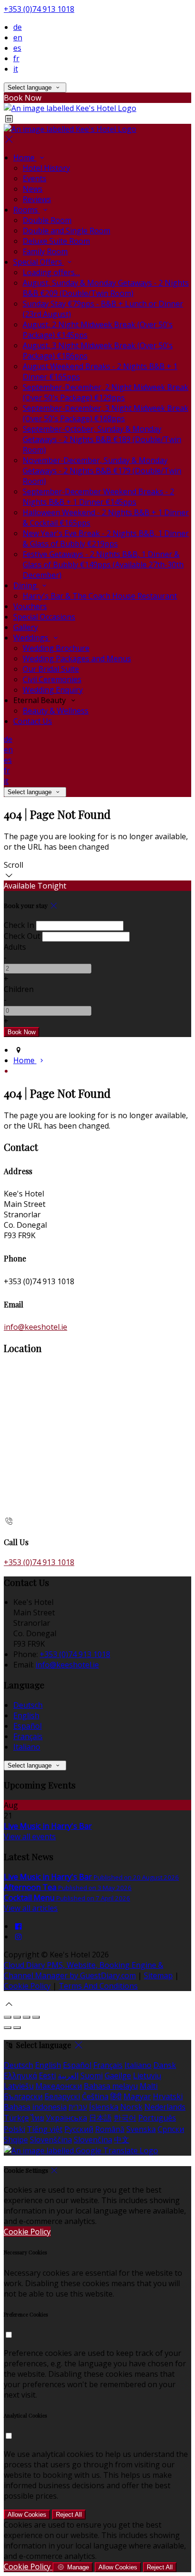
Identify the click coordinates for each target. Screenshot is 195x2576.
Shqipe (16, 2140)
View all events (30, 1836)
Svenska (141, 2129)
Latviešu (19, 2086)
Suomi (92, 2076)
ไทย (37, 2118)
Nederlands (165, 2107)
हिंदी (116, 2096)
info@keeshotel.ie (35, 1327)
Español (27, 1726)
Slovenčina (93, 2140)
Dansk (165, 2065)
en (18, 37)
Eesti (47, 2076)
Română (110, 2129)
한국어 (125, 2118)
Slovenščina (51, 2140)
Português (157, 2118)
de (18, 27)
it (16, 69)
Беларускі (62, 2096)
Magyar (137, 2096)
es (17, 48)
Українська (66, 2118)
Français (28, 1736)
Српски (171, 2129)
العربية (68, 2076)
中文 (122, 2140)
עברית (78, 2107)
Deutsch (28, 1705)
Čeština (95, 2096)
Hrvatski (168, 2096)
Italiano (27, 1747)
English (26, 1715)
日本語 (100, 2118)
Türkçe (16, 2118)
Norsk (131, 2107)
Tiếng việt (45, 2129)
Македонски (59, 2086)
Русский (79, 2129)
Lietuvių (147, 2076)
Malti (149, 2086)
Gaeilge (118, 2076)
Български (23, 2096)
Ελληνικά (20, 2076)
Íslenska (104, 2107)
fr (16, 58)
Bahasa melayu (111, 2086)
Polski (14, 2129)
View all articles (31, 1908)
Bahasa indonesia (35, 2107)
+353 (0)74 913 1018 (39, 9)
